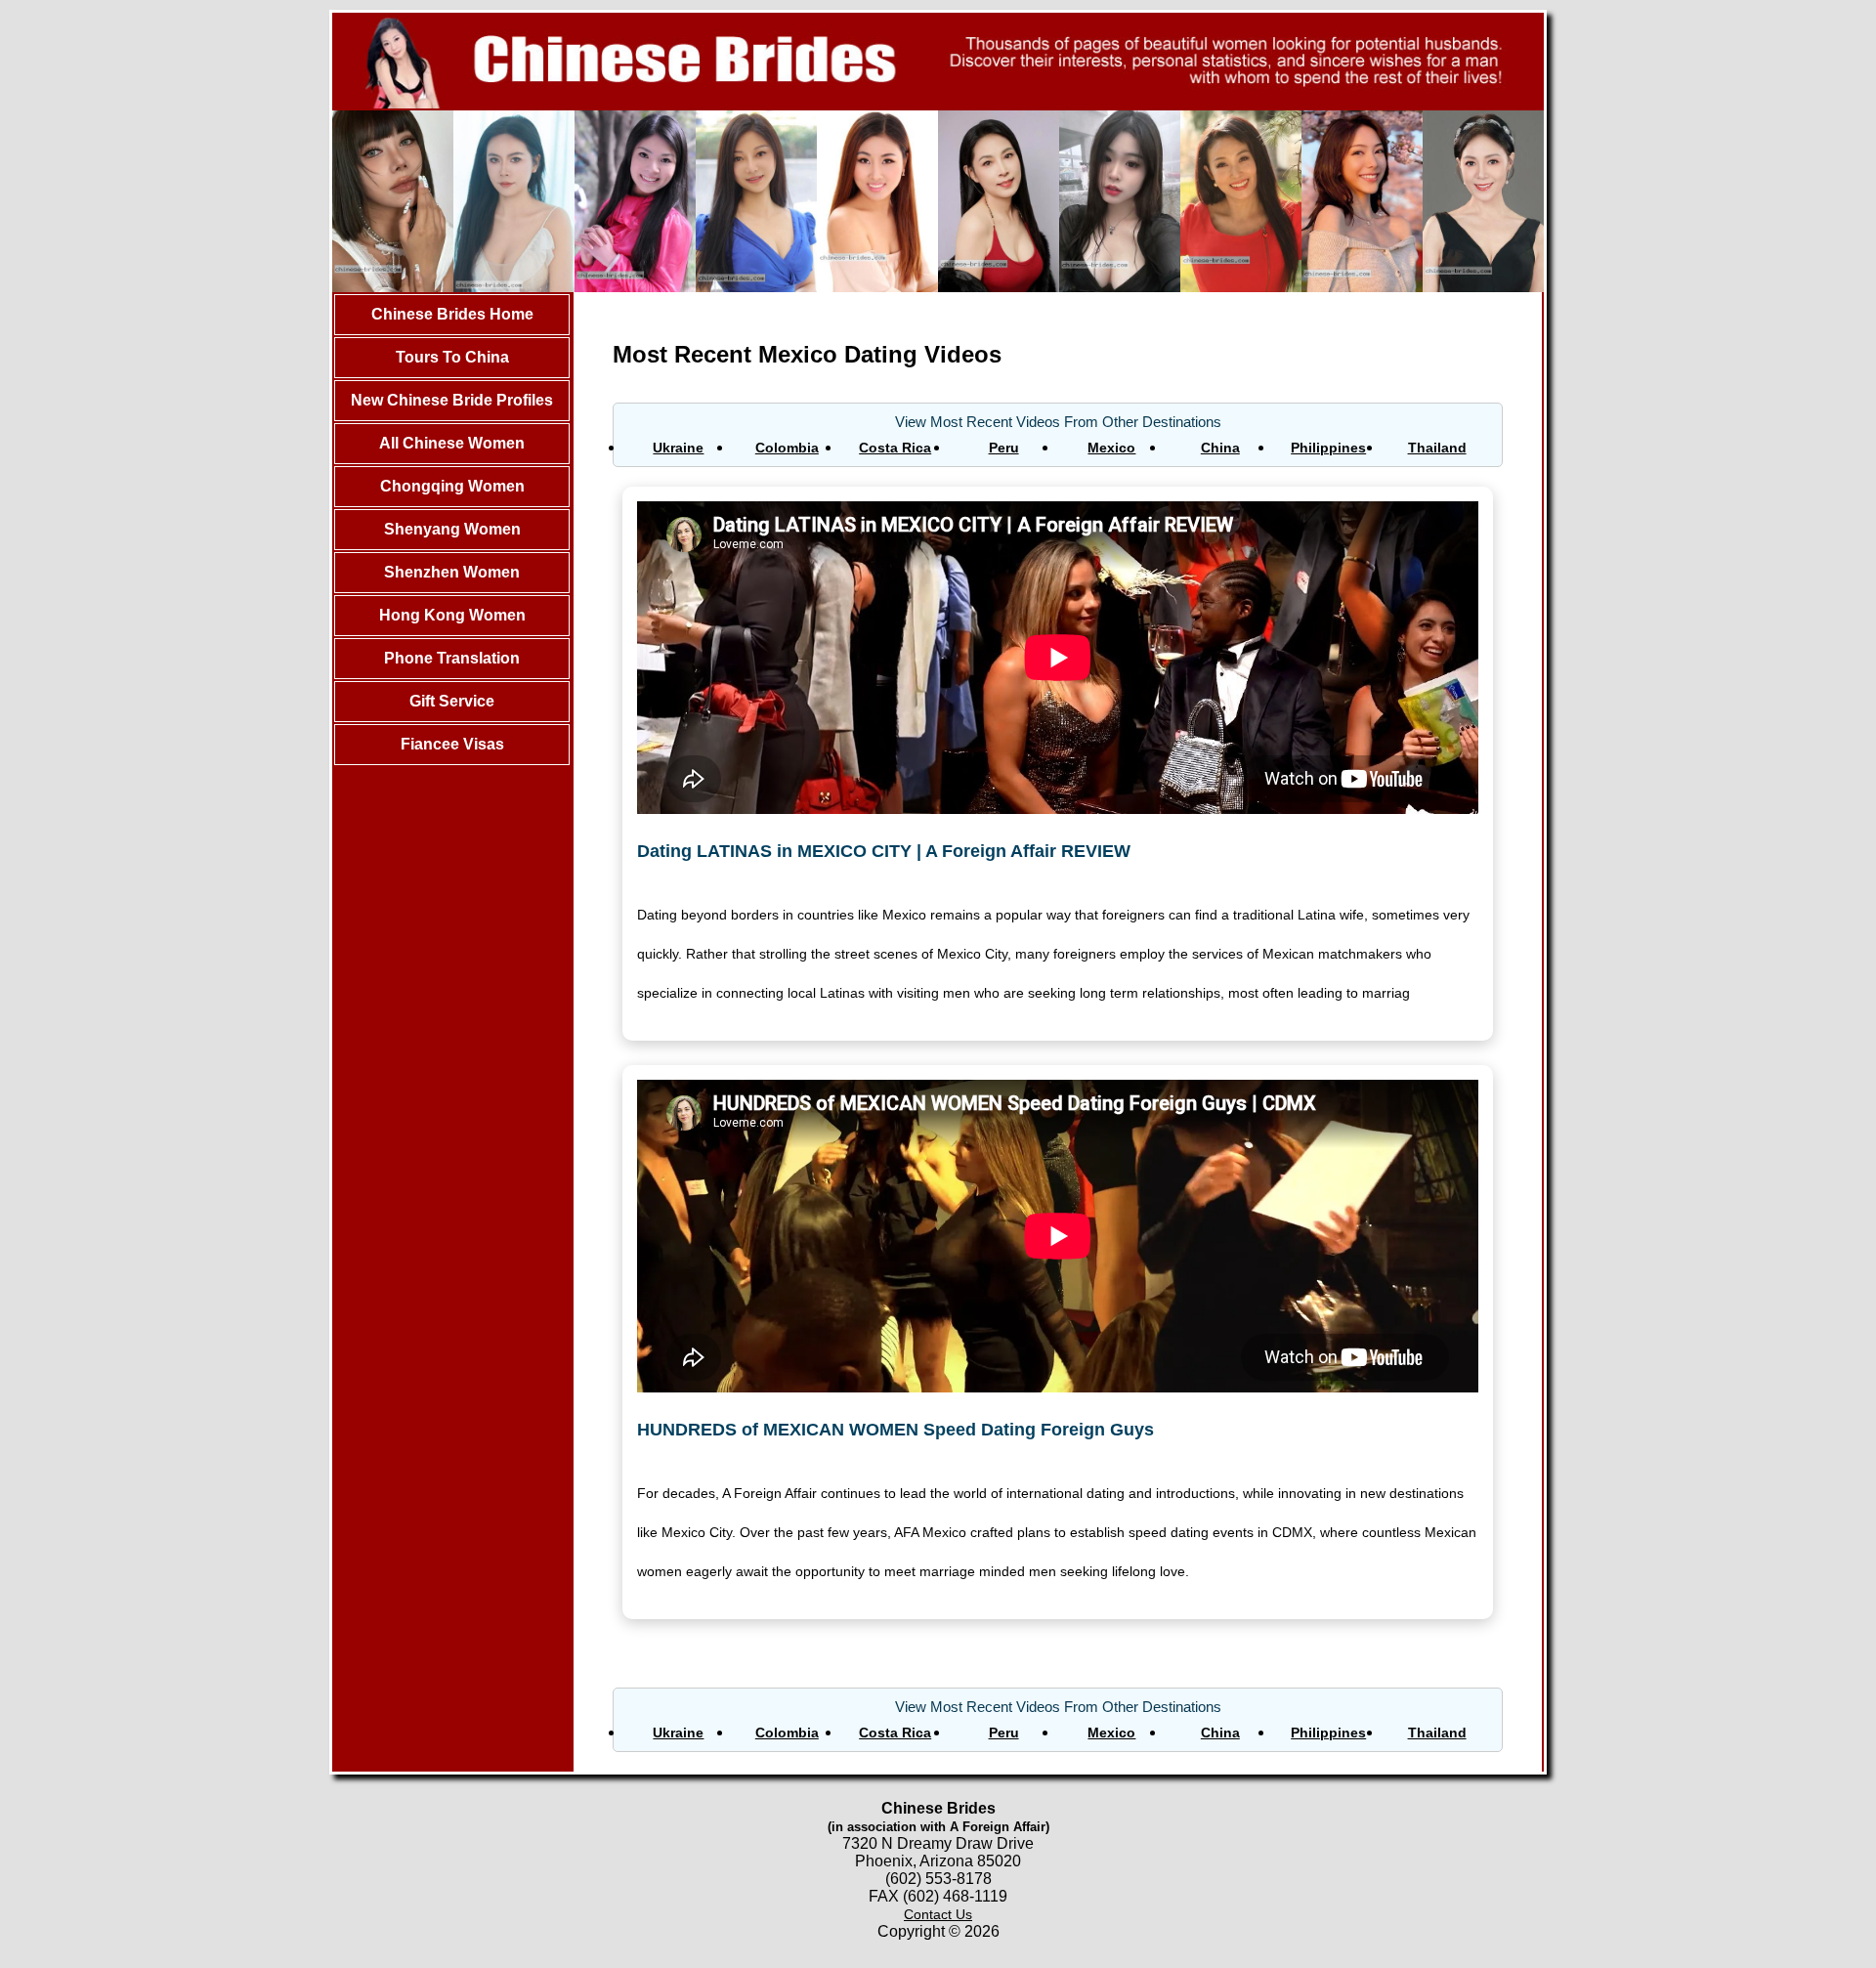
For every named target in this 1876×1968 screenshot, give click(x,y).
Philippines (1328, 448)
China (1220, 448)
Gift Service (452, 701)
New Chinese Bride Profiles (452, 400)
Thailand (1437, 448)
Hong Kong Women (452, 615)
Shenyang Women (452, 529)
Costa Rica (895, 448)
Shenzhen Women (452, 572)
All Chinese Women (452, 443)
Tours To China (452, 357)
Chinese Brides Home (452, 314)
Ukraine (678, 448)
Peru (1004, 448)
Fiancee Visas (452, 744)
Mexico (1111, 448)
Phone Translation (452, 658)
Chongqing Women (452, 486)
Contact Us (938, 1914)
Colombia (787, 448)
